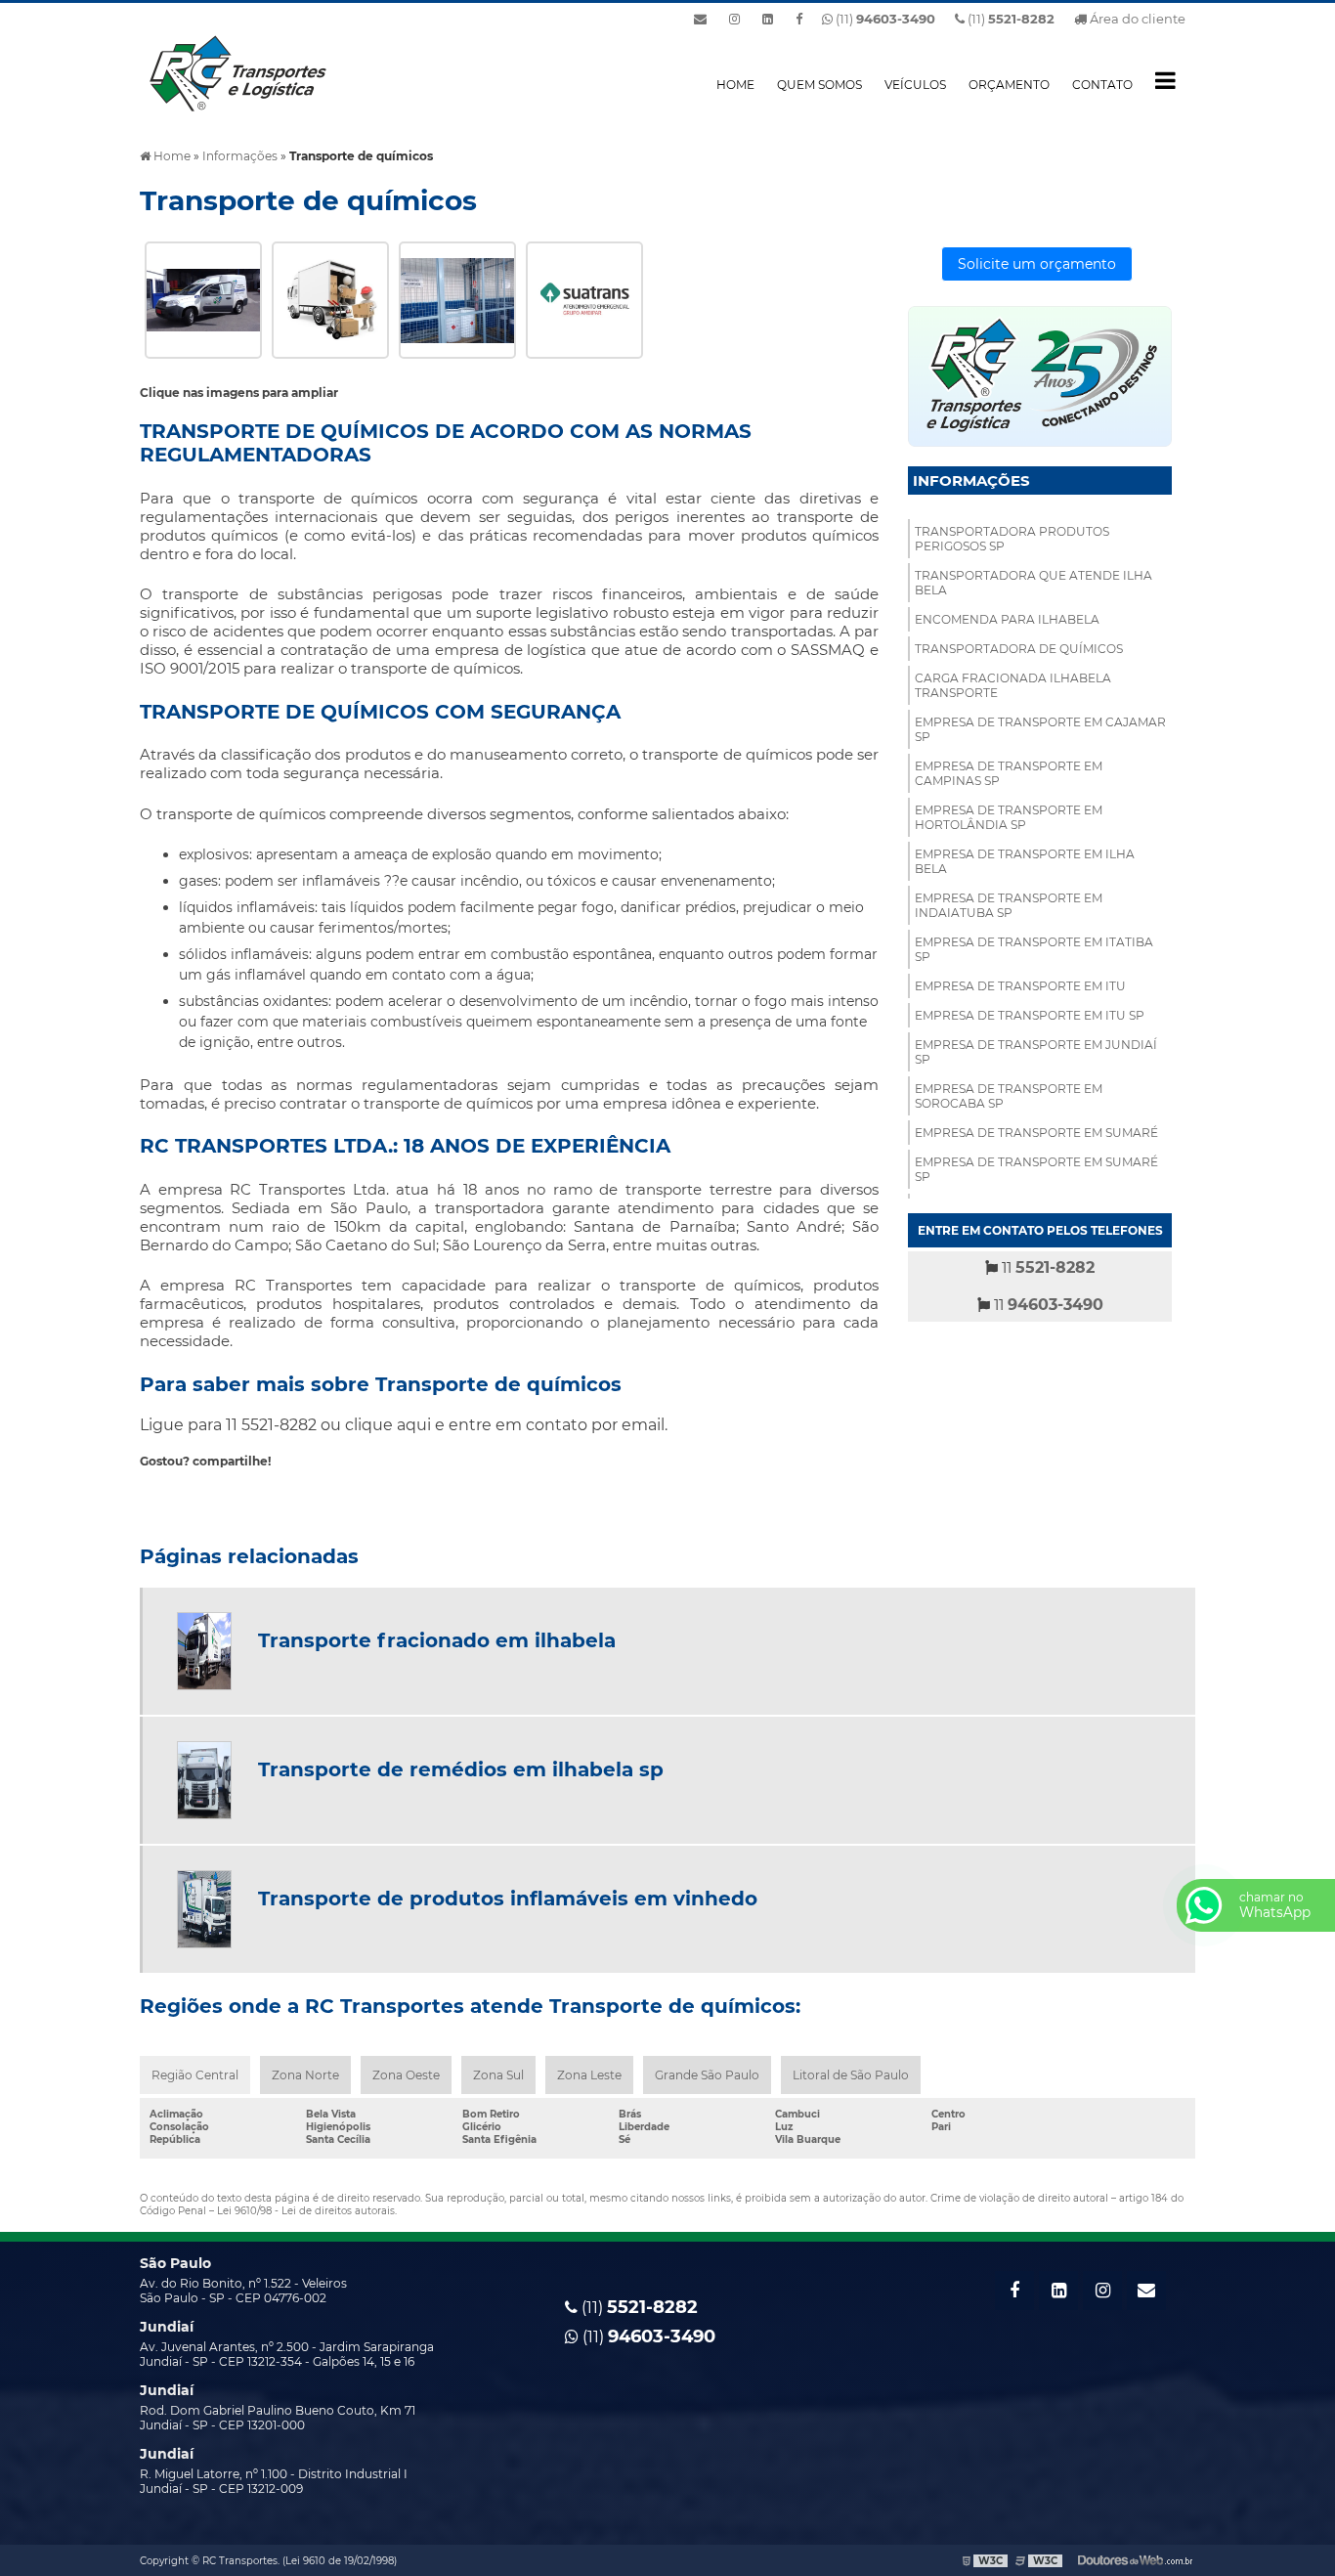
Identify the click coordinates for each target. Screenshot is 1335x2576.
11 (1046, 1267)
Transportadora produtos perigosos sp (1012, 539)
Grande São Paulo (707, 2075)
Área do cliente (1136, 19)
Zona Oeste (406, 2075)
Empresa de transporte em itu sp (1030, 1015)
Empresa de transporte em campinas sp (1009, 773)
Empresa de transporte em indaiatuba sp (1009, 905)
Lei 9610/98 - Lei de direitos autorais (306, 2211)
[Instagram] (734, 19)
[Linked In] (768, 19)
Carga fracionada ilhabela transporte (1013, 685)
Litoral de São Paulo (851, 2075)
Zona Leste (589, 2075)
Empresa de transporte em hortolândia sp (1009, 817)
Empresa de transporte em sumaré (1036, 1133)
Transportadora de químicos (1019, 649)
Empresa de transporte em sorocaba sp (1009, 1096)
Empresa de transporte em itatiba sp (1034, 949)
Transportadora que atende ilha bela (1034, 583)
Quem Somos (819, 85)
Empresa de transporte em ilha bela (1025, 861)
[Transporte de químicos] (203, 299)
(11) (1010, 19)
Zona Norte (305, 2075)
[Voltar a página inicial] (237, 72)
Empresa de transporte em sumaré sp (1036, 1169)
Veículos (915, 85)
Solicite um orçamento (1037, 264)
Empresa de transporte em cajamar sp (1040, 729)
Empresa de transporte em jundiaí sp (1036, 1052)
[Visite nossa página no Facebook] (799, 19)
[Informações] (1165, 80)
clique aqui (388, 1425)
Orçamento (1009, 85)
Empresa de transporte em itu (1020, 986)
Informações (971, 480)
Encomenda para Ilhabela (1007, 619)
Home (735, 85)
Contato (1102, 85)
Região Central (195, 2075)
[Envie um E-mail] (700, 19)
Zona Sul (498, 2075)
